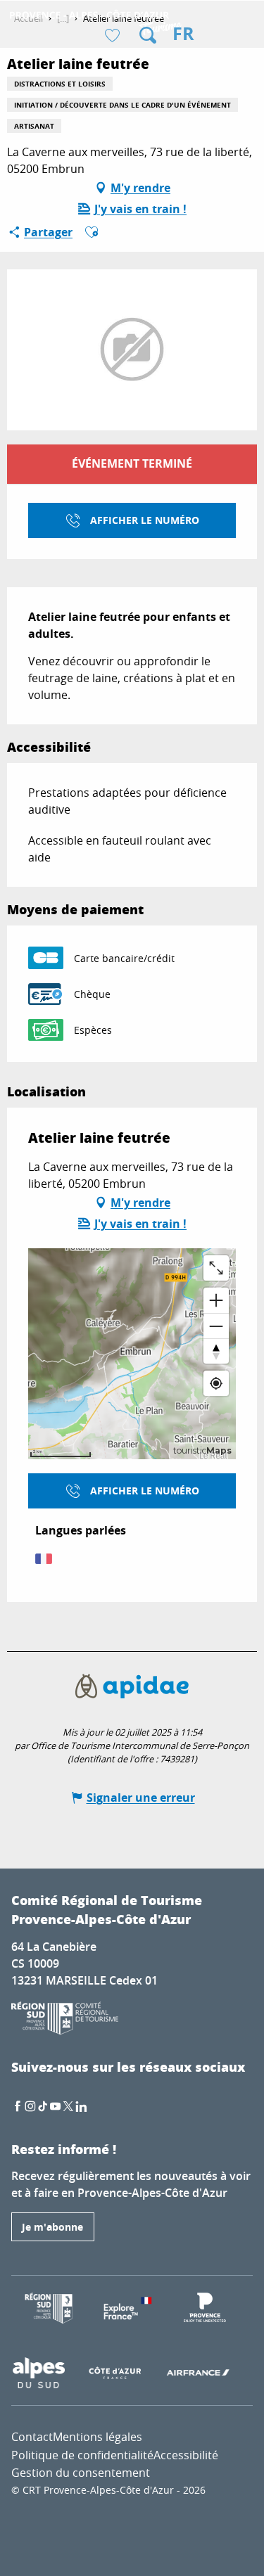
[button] (148, 35)
